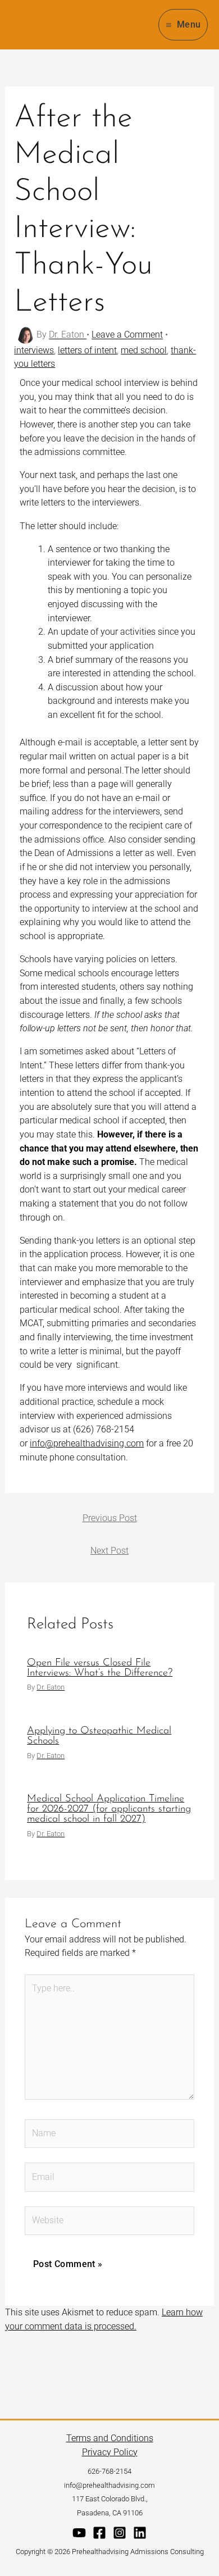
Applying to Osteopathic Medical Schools (99, 1736)
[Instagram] (120, 2533)
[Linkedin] (140, 2533)
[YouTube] (79, 2533)
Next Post (109, 1551)
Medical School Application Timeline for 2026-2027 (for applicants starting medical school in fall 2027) (109, 1809)
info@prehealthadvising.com (87, 1443)
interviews (34, 350)
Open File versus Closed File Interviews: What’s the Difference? (100, 1668)
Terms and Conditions (110, 2438)
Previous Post (110, 1518)
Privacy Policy (110, 2452)
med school (144, 350)
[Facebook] (99, 2533)
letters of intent (87, 350)
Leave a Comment (127, 335)
